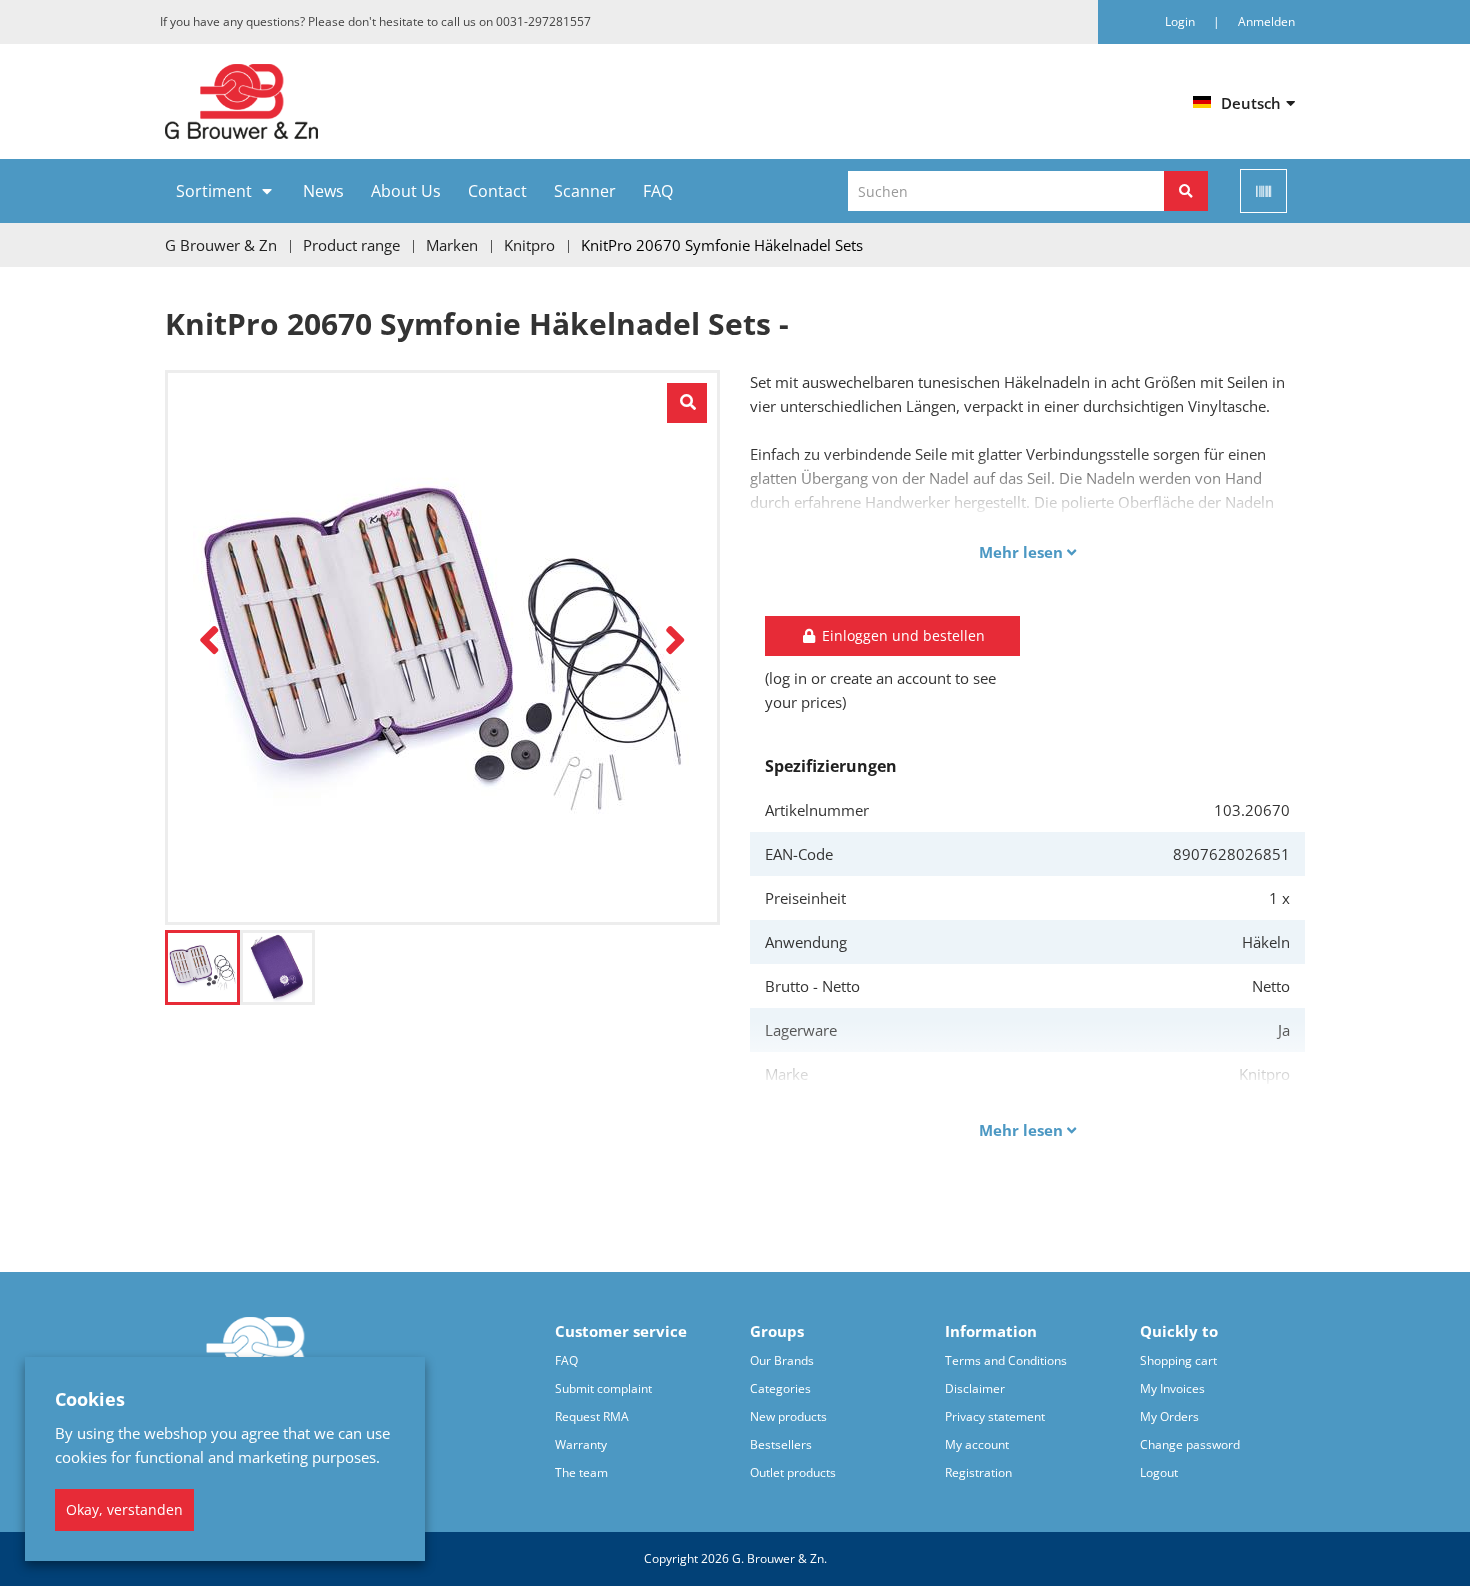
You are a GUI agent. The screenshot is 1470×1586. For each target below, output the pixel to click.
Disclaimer (975, 1388)
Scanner (585, 191)
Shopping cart (1178, 1360)
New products (788, 1416)
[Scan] (1263, 191)
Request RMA (592, 1416)
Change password (1190, 1444)
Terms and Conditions (1006, 1360)
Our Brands (782, 1360)
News (323, 191)
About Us (406, 191)
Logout (1159, 1472)
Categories (780, 1388)
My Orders (1169, 1416)
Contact (497, 191)
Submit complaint (603, 1388)
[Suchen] (1186, 191)
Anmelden (1266, 21)
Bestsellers (781, 1444)
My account (977, 1444)
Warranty (581, 1444)
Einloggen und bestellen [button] (901, 635)
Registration (978, 1472)
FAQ (658, 191)
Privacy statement (995, 1416)
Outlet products (793, 1472)
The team (581, 1472)
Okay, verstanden (124, 1509)
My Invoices (1172, 1388)
